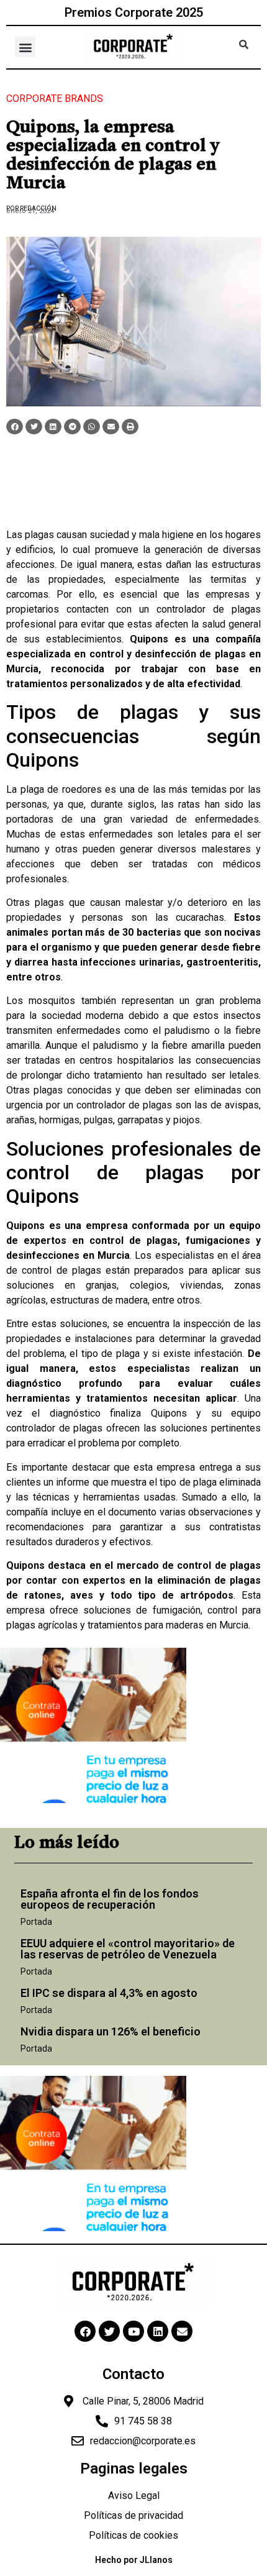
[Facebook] (85, 2331)
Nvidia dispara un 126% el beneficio (111, 2031)
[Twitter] (109, 2331)
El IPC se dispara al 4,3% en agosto (109, 1993)
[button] (25, 47)
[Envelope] (182, 2331)
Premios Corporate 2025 (134, 12)
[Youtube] (133, 2331)
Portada (36, 1922)
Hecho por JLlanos (134, 2560)
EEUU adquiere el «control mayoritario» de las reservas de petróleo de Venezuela (128, 1949)
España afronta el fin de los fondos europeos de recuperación (110, 1899)
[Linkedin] (158, 2331)
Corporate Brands (55, 98)
